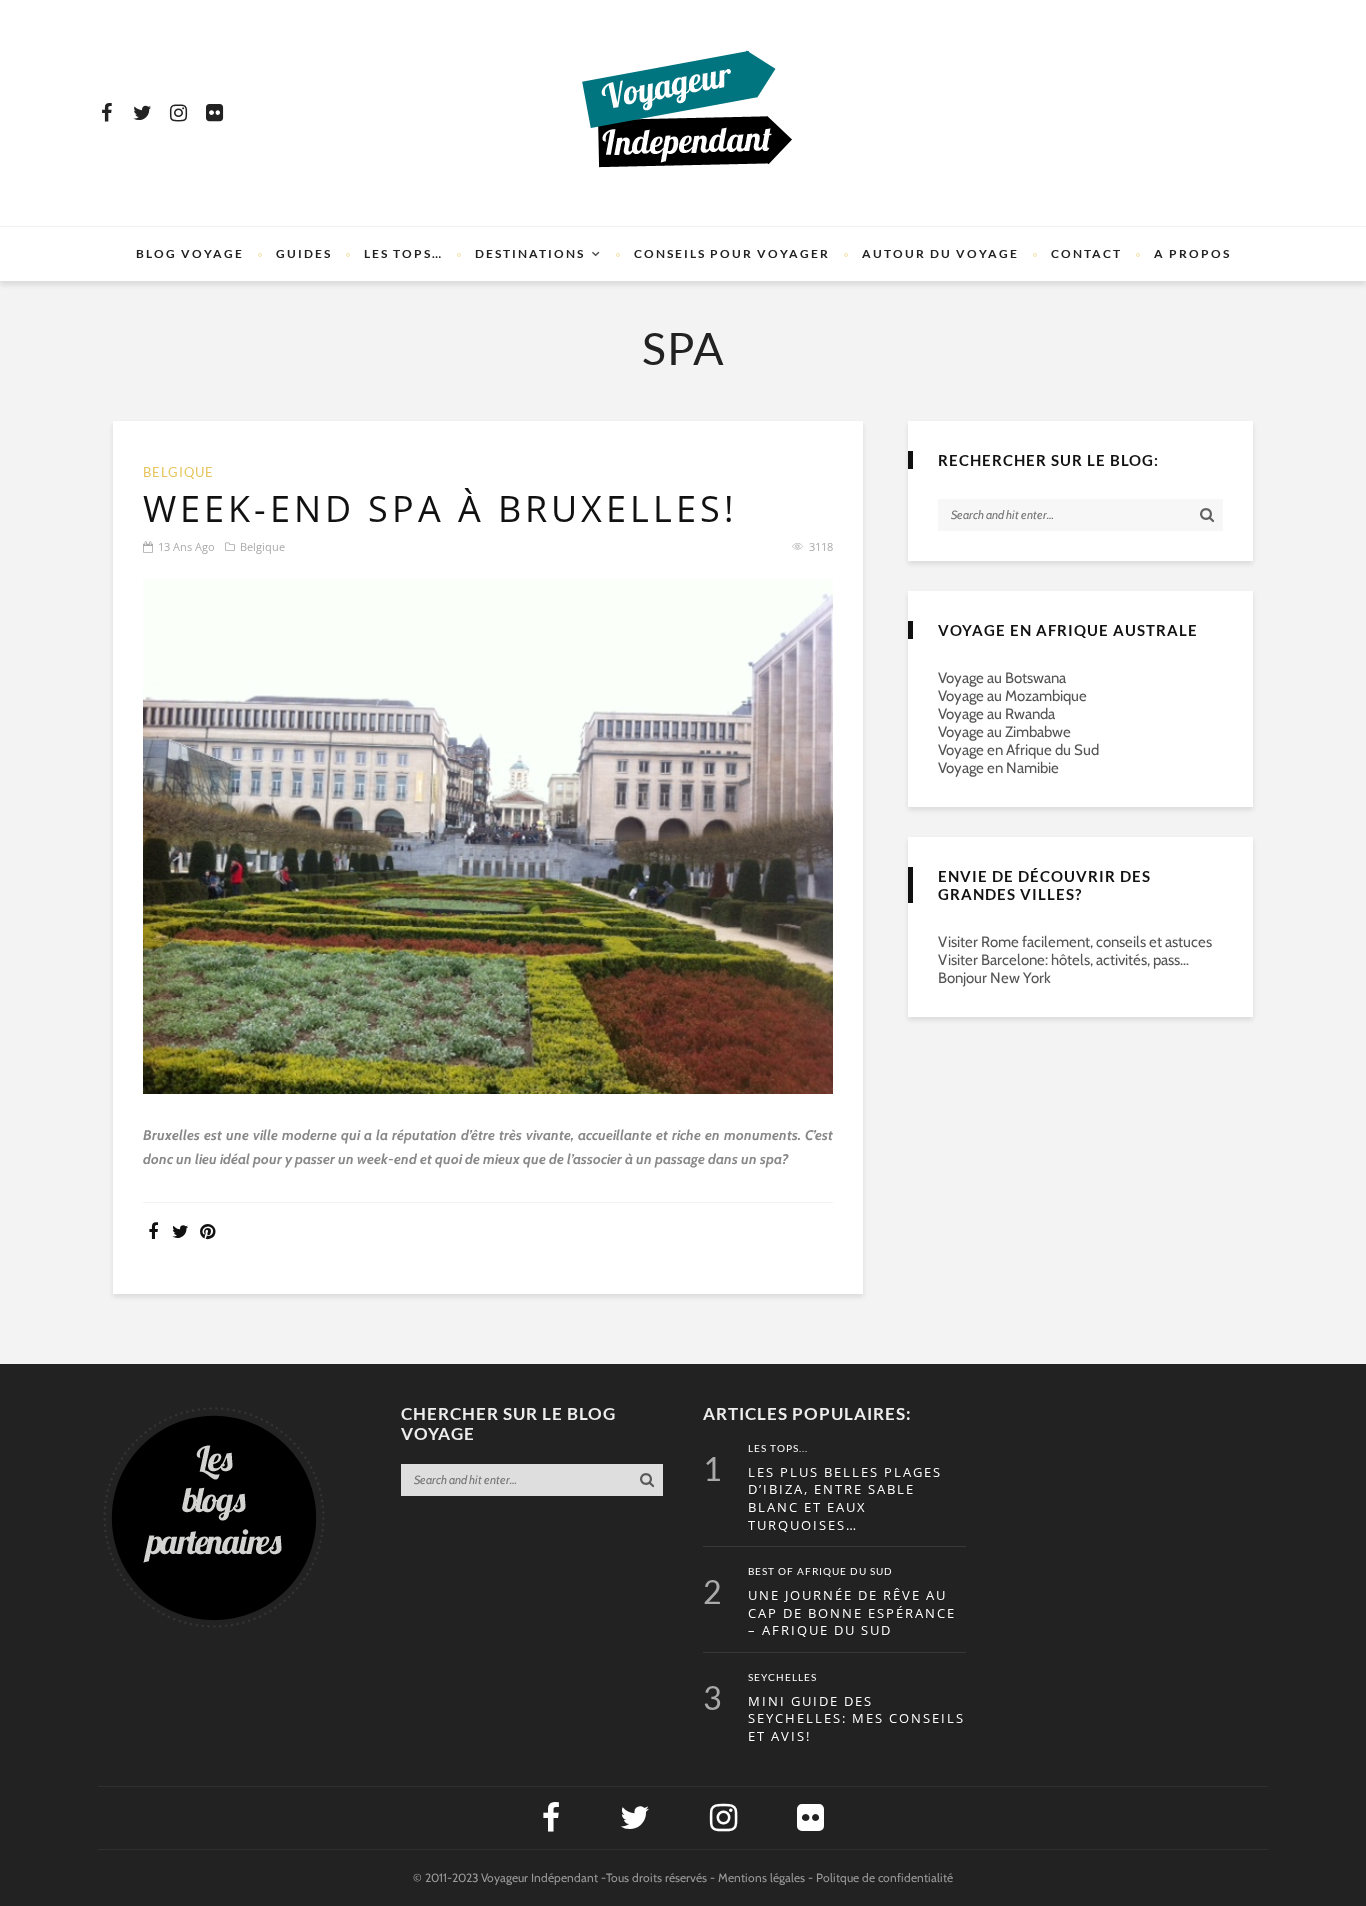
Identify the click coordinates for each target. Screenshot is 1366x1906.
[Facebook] (106, 113)
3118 (821, 546)
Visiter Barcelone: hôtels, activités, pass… (1063, 960)
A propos (1192, 253)
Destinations (530, 253)
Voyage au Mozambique (1012, 696)
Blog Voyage (190, 253)
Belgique (178, 472)
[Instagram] (178, 113)
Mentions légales (761, 1877)
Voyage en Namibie (998, 768)
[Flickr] (214, 113)
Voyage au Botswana (1002, 678)
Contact (1086, 253)
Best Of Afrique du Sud (820, 1572)
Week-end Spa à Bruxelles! (440, 509)
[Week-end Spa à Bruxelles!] (488, 836)
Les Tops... (778, 1449)
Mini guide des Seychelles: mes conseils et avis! (856, 1719)
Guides (304, 253)
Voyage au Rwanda (996, 714)
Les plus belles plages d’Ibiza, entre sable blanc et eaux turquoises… (845, 1499)
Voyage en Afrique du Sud (1018, 750)
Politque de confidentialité (884, 1877)
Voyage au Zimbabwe (1004, 732)
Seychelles (782, 1678)
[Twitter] (142, 113)
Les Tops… (403, 253)
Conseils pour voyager (732, 253)
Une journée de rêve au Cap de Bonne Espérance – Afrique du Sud (852, 1613)
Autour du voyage (940, 253)
